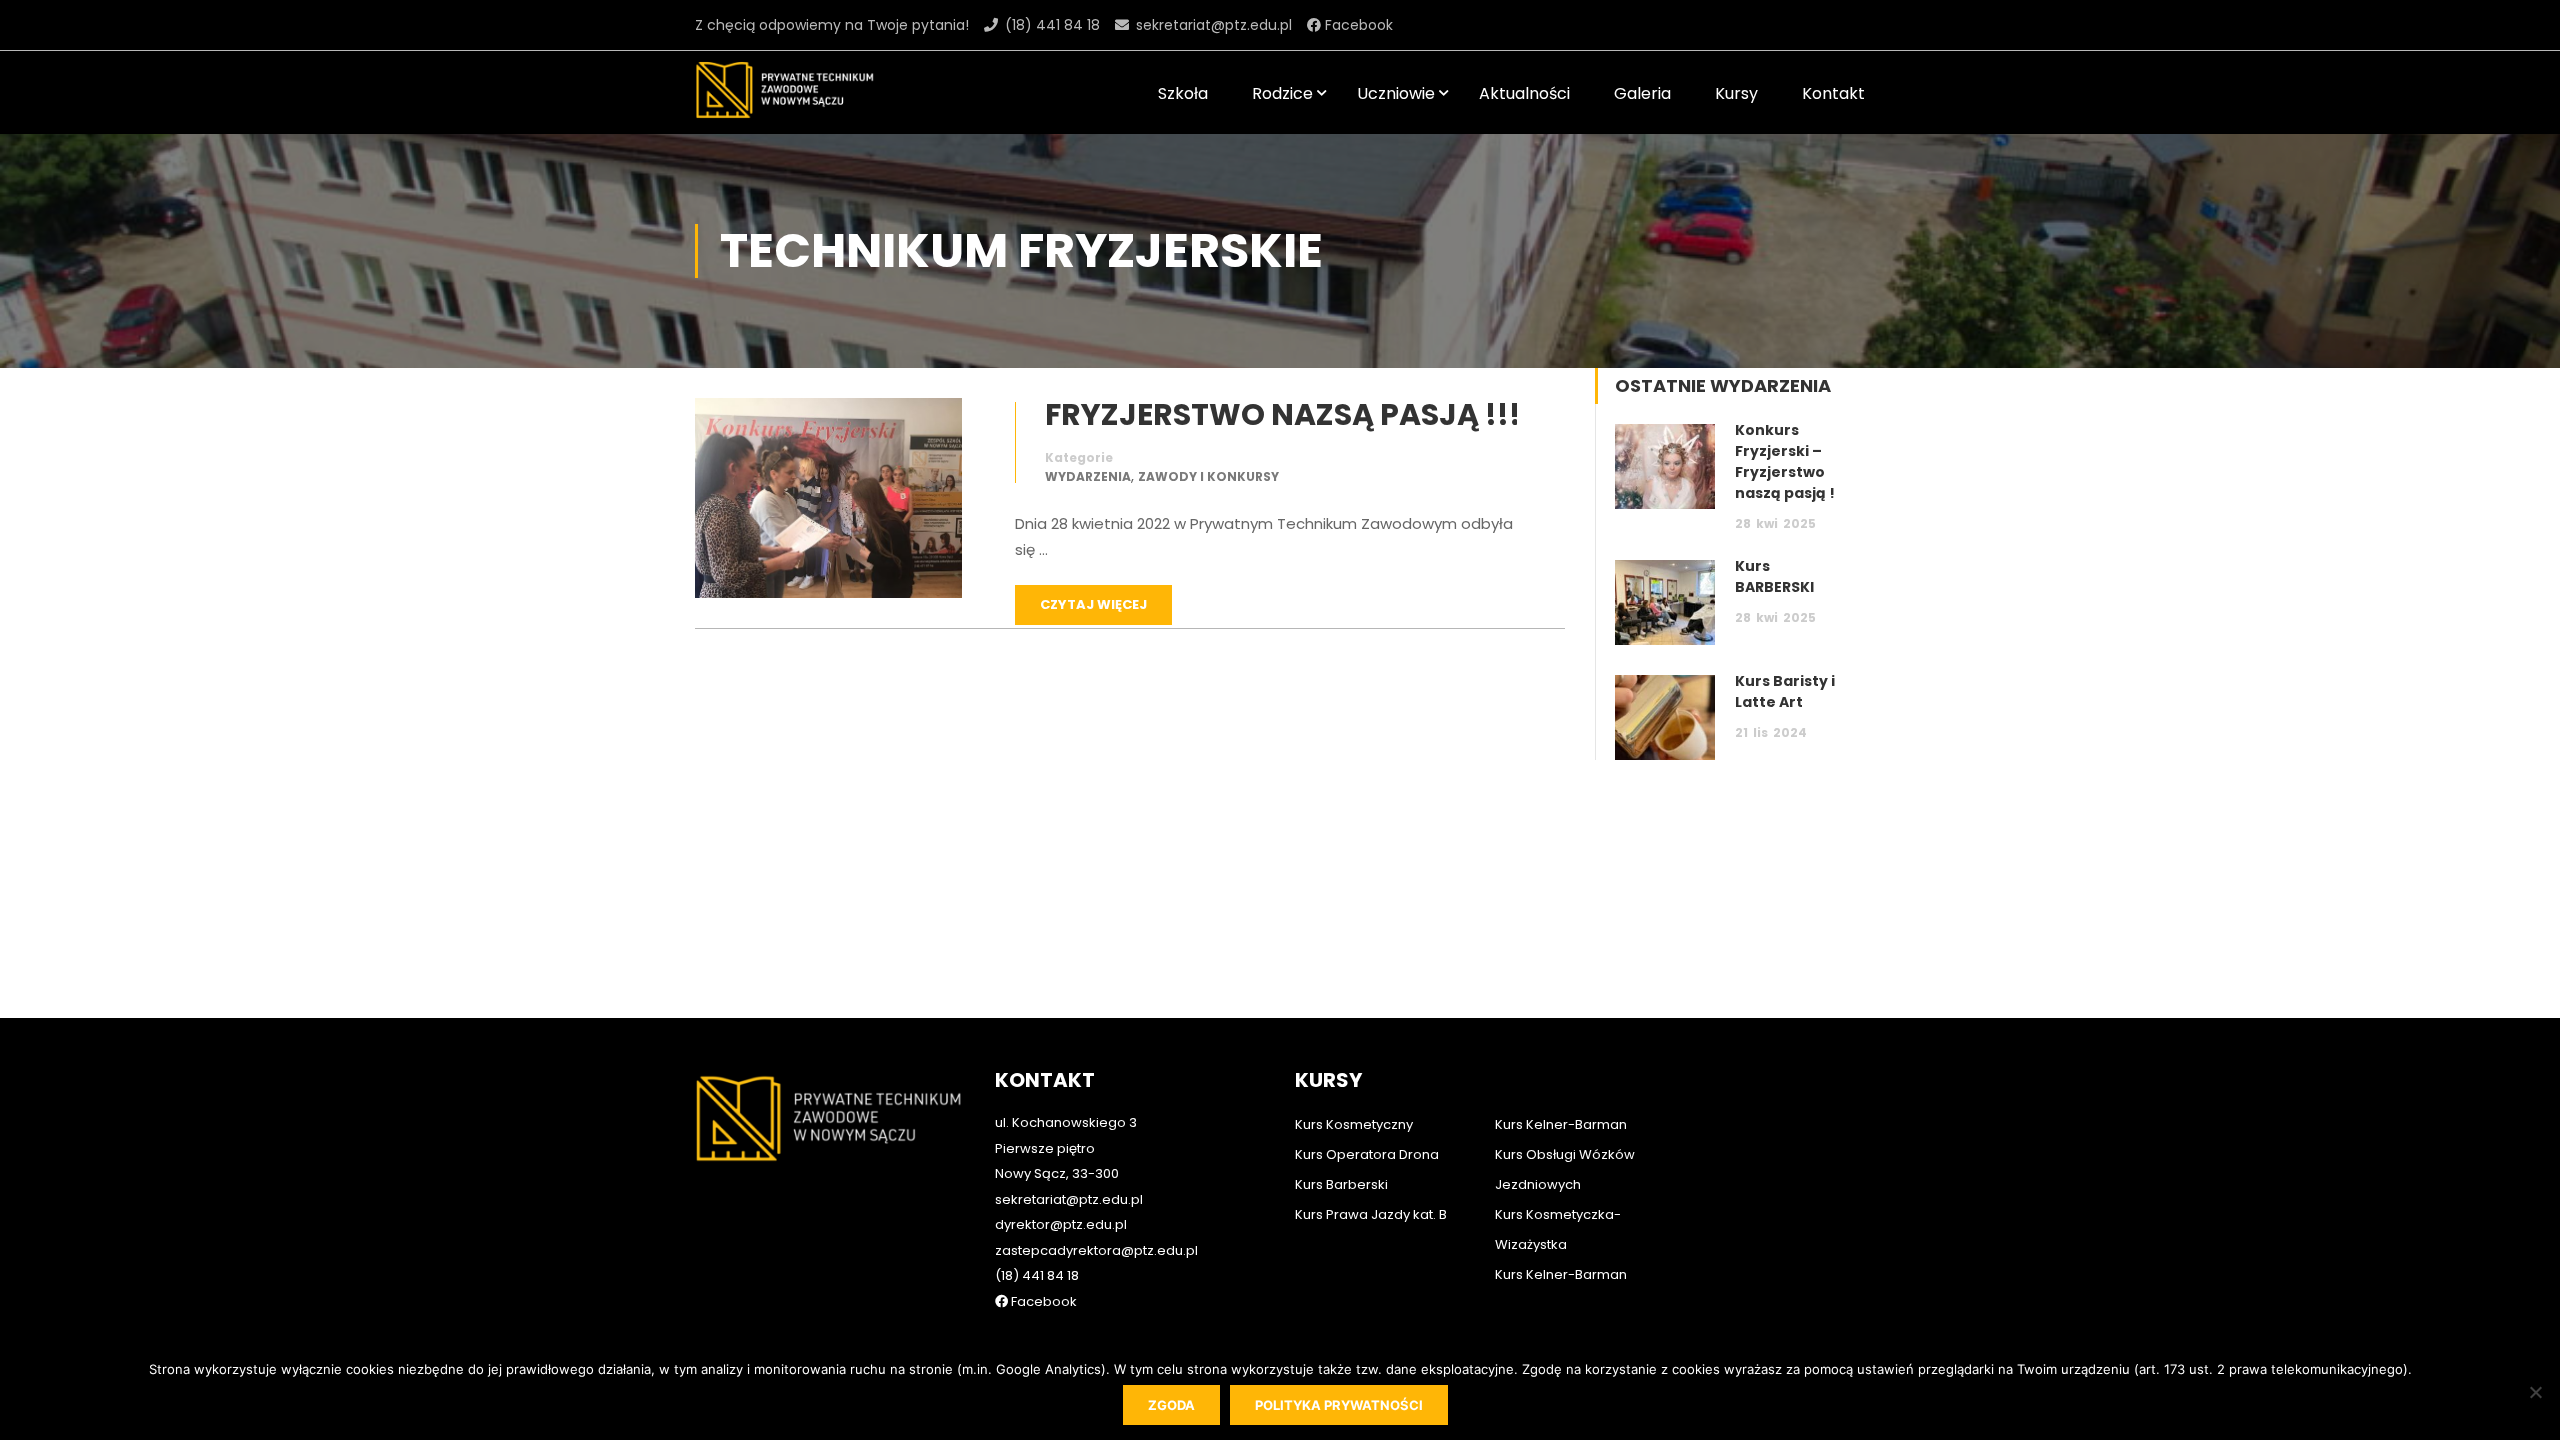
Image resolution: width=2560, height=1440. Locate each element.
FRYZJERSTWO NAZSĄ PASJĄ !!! (1283, 415)
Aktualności (1524, 93)
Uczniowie (1396, 93)
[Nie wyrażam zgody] (2535, 1392)
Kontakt (1833, 93)
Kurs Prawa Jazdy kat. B (1371, 1214)
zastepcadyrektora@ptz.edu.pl (1096, 1250)
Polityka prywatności (1339, 1405)
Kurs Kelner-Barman (1561, 1124)
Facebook (1357, 25)
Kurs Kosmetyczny (1354, 1124)
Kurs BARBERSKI (1774, 576)
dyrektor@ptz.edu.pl (1061, 1224)
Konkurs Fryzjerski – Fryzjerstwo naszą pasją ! (1785, 461)
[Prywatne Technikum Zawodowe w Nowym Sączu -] (785, 92)
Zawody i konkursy (1208, 476)
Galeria (1642, 93)
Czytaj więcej (1093, 604)
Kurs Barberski (1341, 1184)
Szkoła (1183, 93)
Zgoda (1171, 1405)
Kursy (1736, 93)
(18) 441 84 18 (1052, 25)
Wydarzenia (1088, 476)
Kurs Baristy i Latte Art (1785, 691)
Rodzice (1282, 93)
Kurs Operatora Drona (1367, 1154)
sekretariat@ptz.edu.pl (1214, 25)
